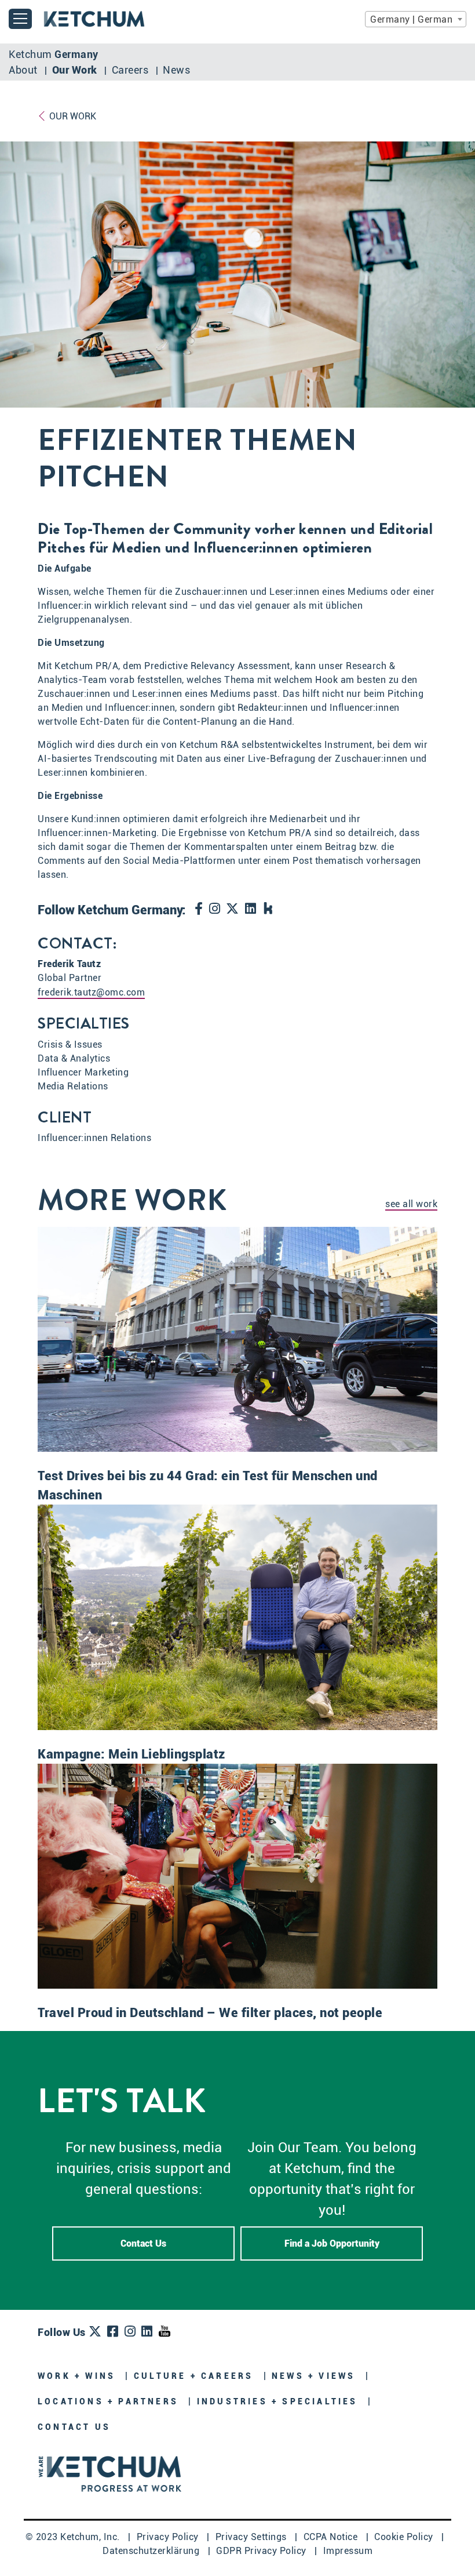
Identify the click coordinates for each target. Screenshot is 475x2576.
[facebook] (199, 910)
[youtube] (165, 2332)
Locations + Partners (110, 2401)
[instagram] (215, 910)
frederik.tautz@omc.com (91, 992)
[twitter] (233, 910)
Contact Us (143, 2243)
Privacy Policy (169, 2537)
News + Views (316, 2376)
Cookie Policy (405, 2537)
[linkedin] (251, 910)
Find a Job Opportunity (332, 2243)
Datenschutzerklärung (152, 2551)
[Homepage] (110, 2473)
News (176, 70)
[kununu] (268, 909)
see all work (411, 1204)
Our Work (76, 70)
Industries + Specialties (279, 2401)
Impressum (348, 2551)
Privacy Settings (253, 2537)
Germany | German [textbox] (411, 19)
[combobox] (416, 19)
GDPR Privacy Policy (262, 2551)
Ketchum (54, 54)
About (24, 70)
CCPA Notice (332, 2537)
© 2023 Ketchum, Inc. (74, 2537)
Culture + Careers (196, 2376)
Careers (131, 70)
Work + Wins (78, 2376)
